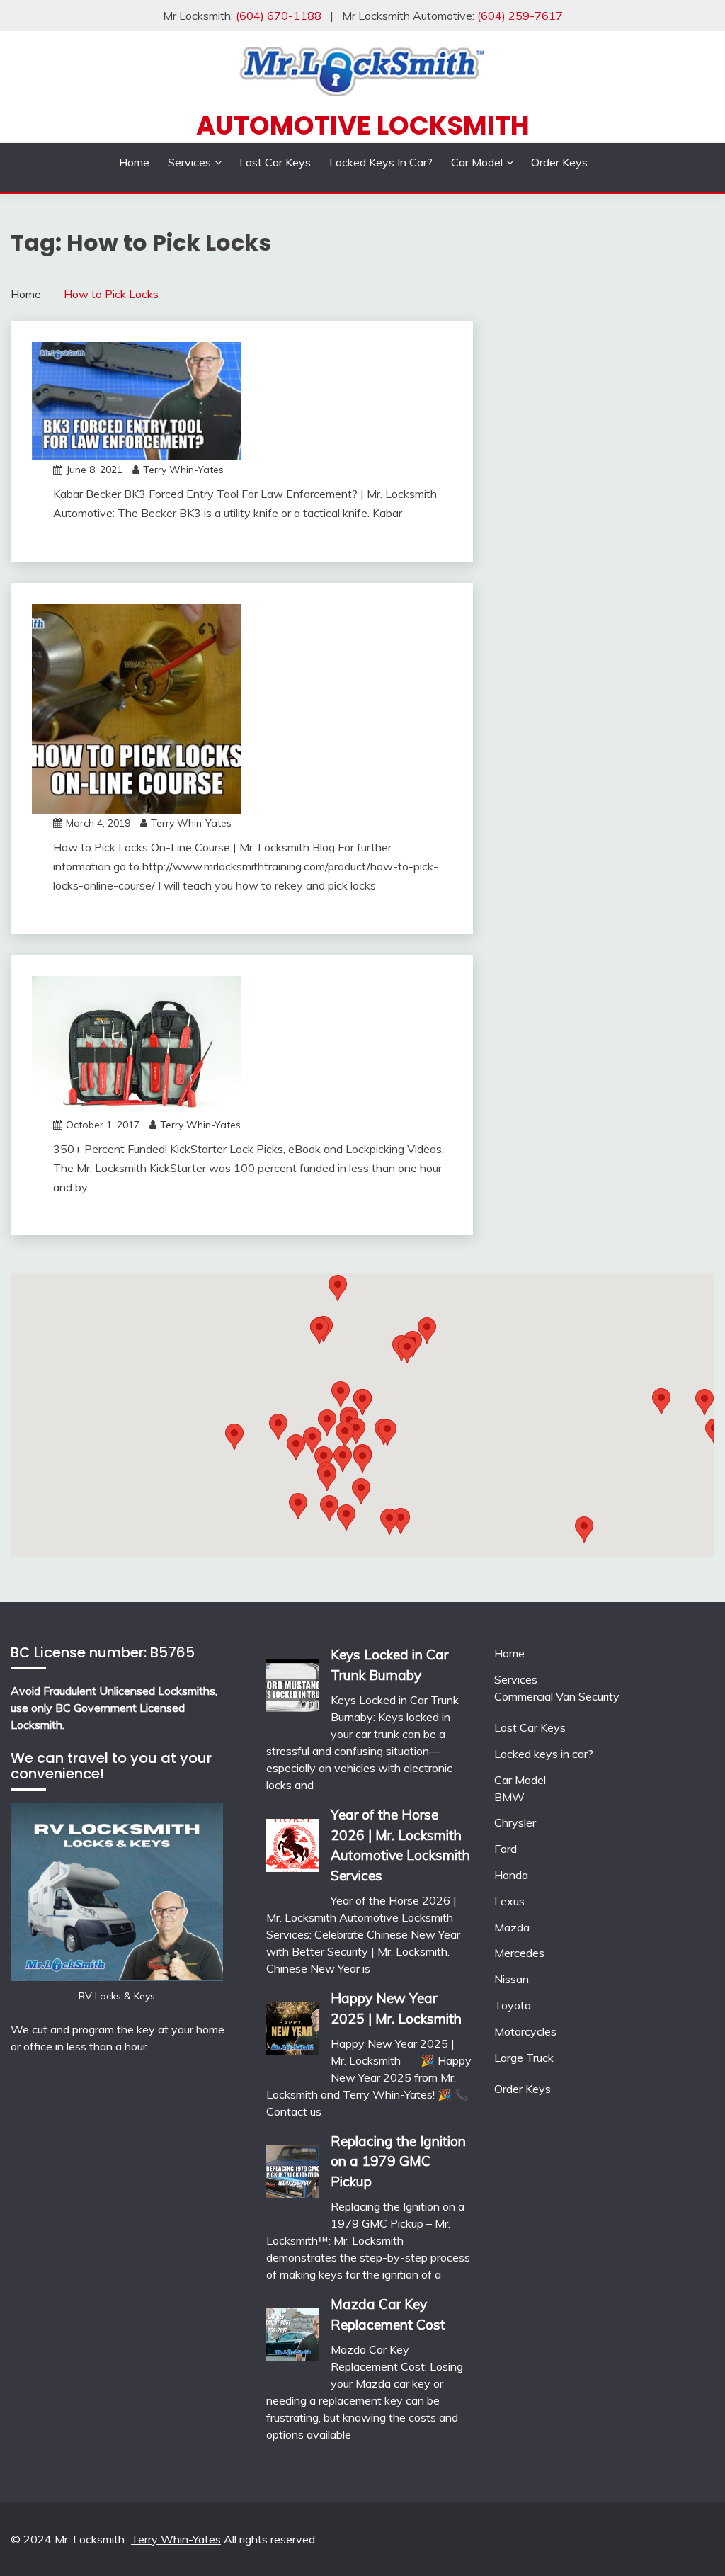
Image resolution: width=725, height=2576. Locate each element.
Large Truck (524, 2058)
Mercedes (519, 1953)
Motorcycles (525, 2031)
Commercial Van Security (557, 1696)
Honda (511, 1875)
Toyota (513, 2005)
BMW (509, 1797)
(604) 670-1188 (279, 16)
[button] (407, 1350)
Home (134, 162)
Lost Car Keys (275, 162)
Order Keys (559, 162)
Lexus (509, 1901)
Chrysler (515, 1822)
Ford (506, 1849)
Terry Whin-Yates (183, 470)
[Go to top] (687, 2540)
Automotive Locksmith (363, 125)
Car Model (477, 162)
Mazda (512, 1927)
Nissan (512, 1979)
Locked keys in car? (381, 162)
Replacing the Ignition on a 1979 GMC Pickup (398, 2162)
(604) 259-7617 (520, 16)
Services (189, 162)
